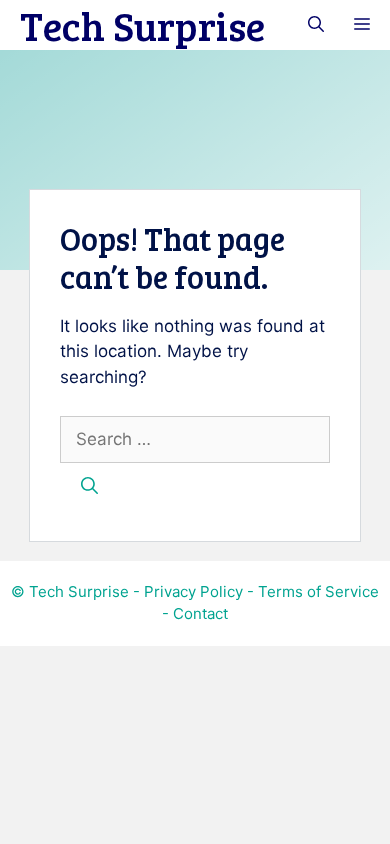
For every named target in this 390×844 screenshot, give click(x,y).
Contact (200, 613)
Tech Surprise (142, 25)
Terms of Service (318, 591)
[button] (316, 25)
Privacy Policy (193, 591)
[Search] (89, 487)
